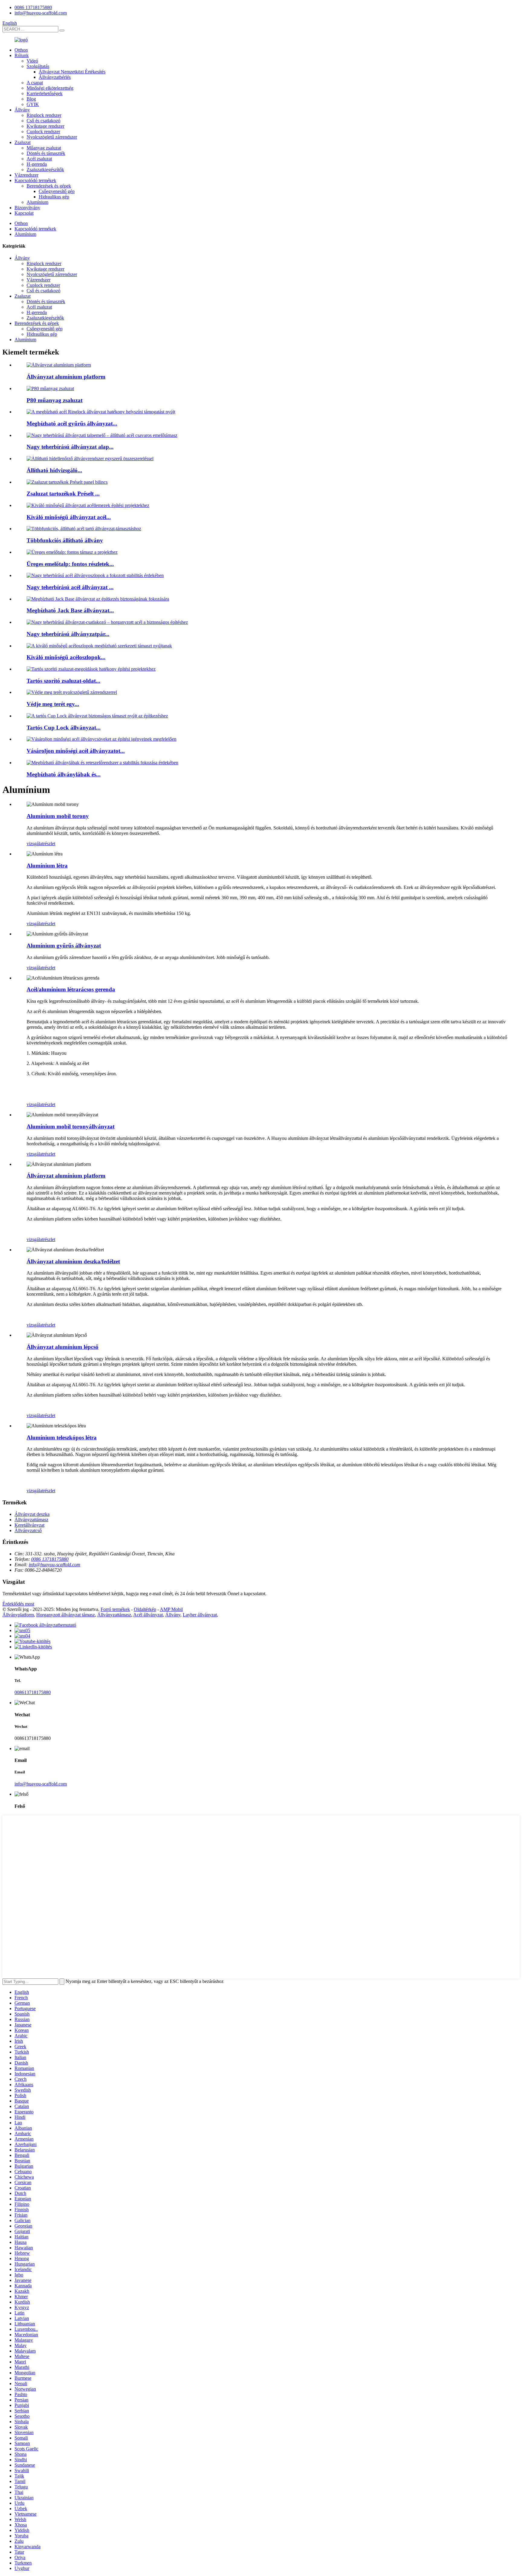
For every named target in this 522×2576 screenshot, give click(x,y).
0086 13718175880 (33, 7)
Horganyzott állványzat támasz (66, 1615)
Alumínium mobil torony (58, 816)
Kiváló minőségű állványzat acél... (69, 517)
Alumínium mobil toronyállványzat (71, 1126)
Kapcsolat (24, 213)
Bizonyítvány (27, 208)
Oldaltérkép (145, 1609)
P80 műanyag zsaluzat (55, 400)
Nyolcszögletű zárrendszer (52, 137)
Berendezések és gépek (49, 186)
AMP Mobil (171, 1609)
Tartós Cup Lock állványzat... (64, 728)
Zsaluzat (23, 142)
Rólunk (22, 55)
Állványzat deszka (32, 1514)
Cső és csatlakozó (43, 121)
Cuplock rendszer (43, 132)
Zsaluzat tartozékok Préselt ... (63, 494)
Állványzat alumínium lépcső (63, 1347)
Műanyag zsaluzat (44, 148)
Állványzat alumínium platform (66, 377)
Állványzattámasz (31, 1520)
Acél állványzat (148, 1615)
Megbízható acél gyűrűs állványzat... (72, 423)
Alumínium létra (47, 866)
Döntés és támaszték (46, 153)
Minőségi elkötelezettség (50, 88)
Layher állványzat (200, 1615)
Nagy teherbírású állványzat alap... (70, 447)
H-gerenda (37, 164)
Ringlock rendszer (44, 115)
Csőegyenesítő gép (57, 191)
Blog (31, 99)
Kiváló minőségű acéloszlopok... (66, 657)
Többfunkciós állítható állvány (65, 540)
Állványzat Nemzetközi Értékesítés (72, 72)
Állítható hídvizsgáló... (54, 470)
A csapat (35, 83)
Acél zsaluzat (39, 159)
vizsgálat (35, 844)
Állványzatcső (28, 1530)
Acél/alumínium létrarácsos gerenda (71, 989)
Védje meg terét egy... (53, 704)
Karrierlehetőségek (45, 93)
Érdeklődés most (18, 1604)
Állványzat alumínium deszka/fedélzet (73, 1261)
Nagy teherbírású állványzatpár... (68, 634)
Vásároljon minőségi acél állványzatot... (76, 751)
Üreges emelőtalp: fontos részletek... (70, 564)
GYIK (33, 104)
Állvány (22, 110)
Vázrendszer (26, 175)
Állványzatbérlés (55, 77)
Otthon (21, 50)
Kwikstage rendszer (45, 126)
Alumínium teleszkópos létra (62, 1437)
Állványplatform (18, 1615)
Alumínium (37, 202)
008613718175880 (33, 1692)
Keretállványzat (29, 1525)
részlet (49, 844)
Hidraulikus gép (54, 197)
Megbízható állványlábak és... (64, 774)
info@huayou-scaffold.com (41, 13)
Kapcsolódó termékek (35, 180)
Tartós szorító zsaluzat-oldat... (63, 681)
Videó (32, 61)
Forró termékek (115, 1609)
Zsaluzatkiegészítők (45, 170)
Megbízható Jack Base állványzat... (70, 610)
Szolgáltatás (38, 66)
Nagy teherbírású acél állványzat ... (70, 587)
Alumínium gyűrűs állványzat (64, 946)
